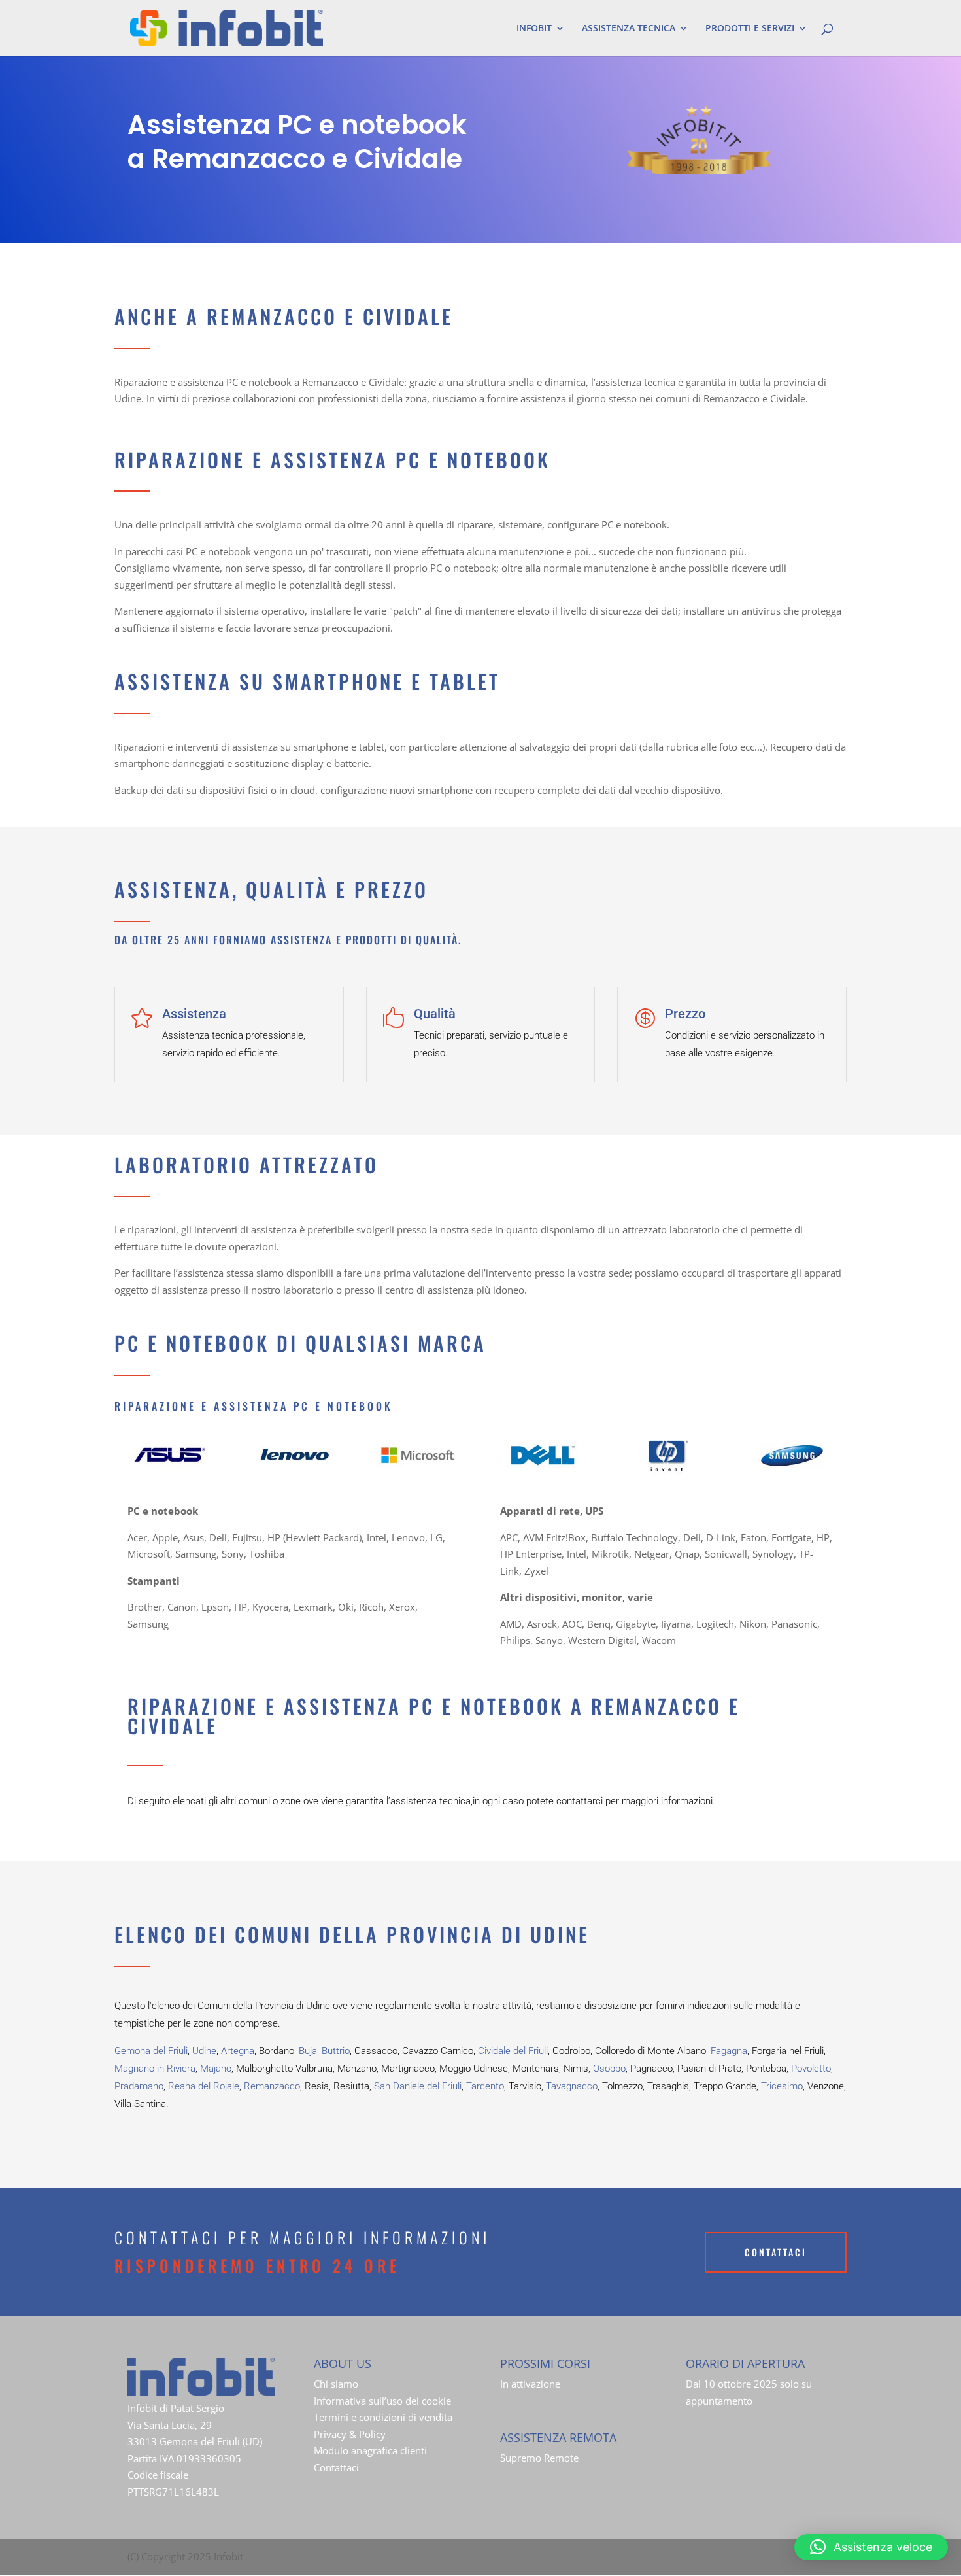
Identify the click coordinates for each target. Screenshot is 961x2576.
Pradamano (139, 2086)
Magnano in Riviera (155, 2069)
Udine (204, 2051)
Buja (308, 2051)
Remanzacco (272, 2086)
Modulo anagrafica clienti (370, 2450)
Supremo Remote (539, 2458)
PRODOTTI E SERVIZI (750, 29)
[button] (871, 2547)
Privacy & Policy (350, 2434)
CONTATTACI (776, 2252)
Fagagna (729, 2051)
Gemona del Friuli (151, 2051)
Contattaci (336, 2467)
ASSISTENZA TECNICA (629, 29)
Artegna (238, 2051)
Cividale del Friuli (513, 2051)
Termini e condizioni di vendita (383, 2417)
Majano (216, 2069)
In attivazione (530, 2384)
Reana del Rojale (204, 2086)
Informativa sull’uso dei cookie (382, 2401)
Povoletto (811, 2069)
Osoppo (609, 2069)
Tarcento (485, 2086)
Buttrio (336, 2051)
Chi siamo (336, 2384)
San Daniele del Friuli (418, 2086)
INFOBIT (534, 29)
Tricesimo (782, 2086)
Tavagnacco (572, 2086)
